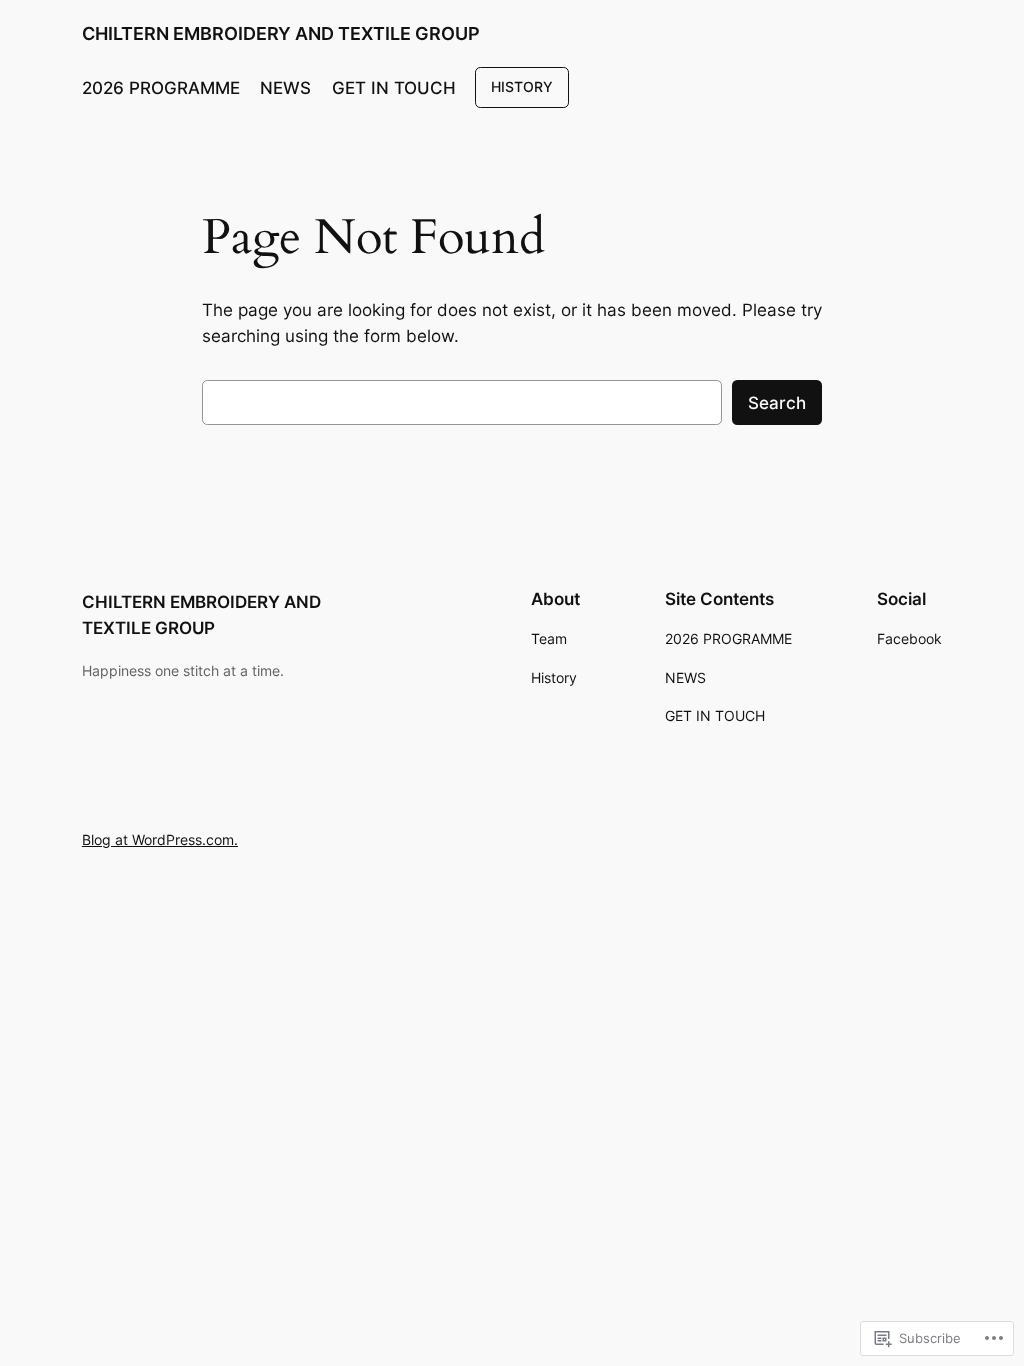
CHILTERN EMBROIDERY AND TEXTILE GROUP (281, 33)
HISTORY (522, 86)
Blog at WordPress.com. (160, 839)
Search (777, 403)
